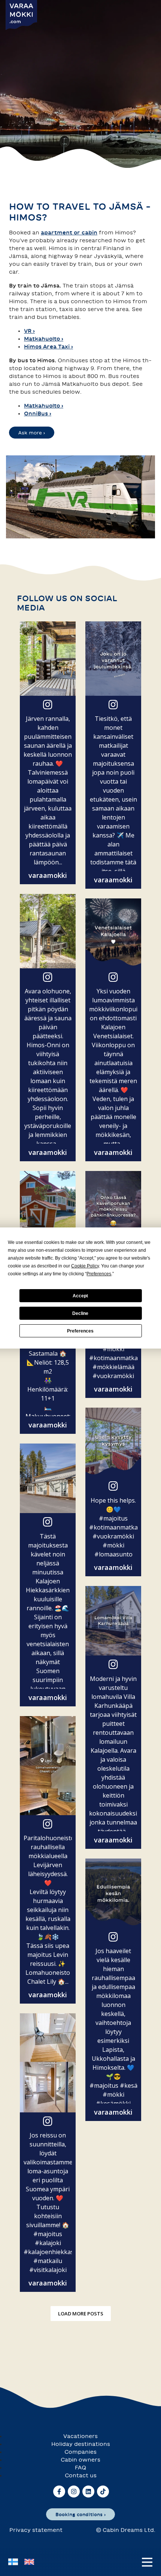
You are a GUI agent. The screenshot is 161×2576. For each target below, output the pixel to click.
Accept (80, 1296)
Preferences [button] (99, 1274)
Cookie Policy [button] (85, 1266)
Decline (80, 1313)
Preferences (80, 1331)
